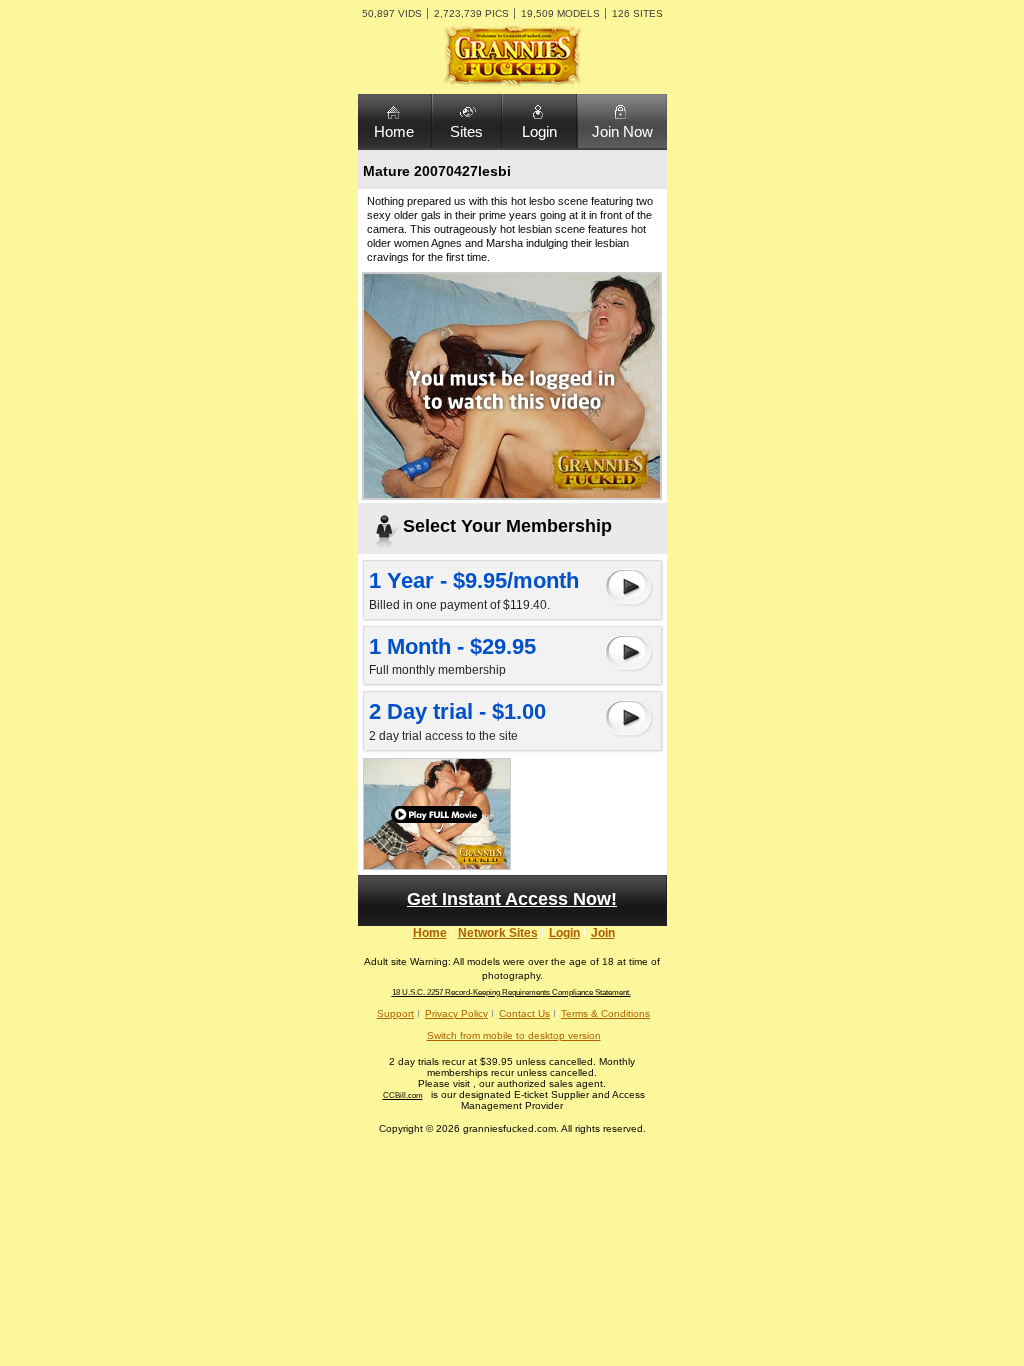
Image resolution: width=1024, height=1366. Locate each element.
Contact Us (524, 1013)
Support (395, 1013)
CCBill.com (403, 1095)
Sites (466, 131)
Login (539, 131)
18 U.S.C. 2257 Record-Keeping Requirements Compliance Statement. (511, 992)
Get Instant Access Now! (512, 899)
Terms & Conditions (605, 1013)
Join (603, 933)
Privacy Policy (456, 1013)
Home (394, 131)
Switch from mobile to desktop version (514, 1035)
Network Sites (498, 933)
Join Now (622, 131)
